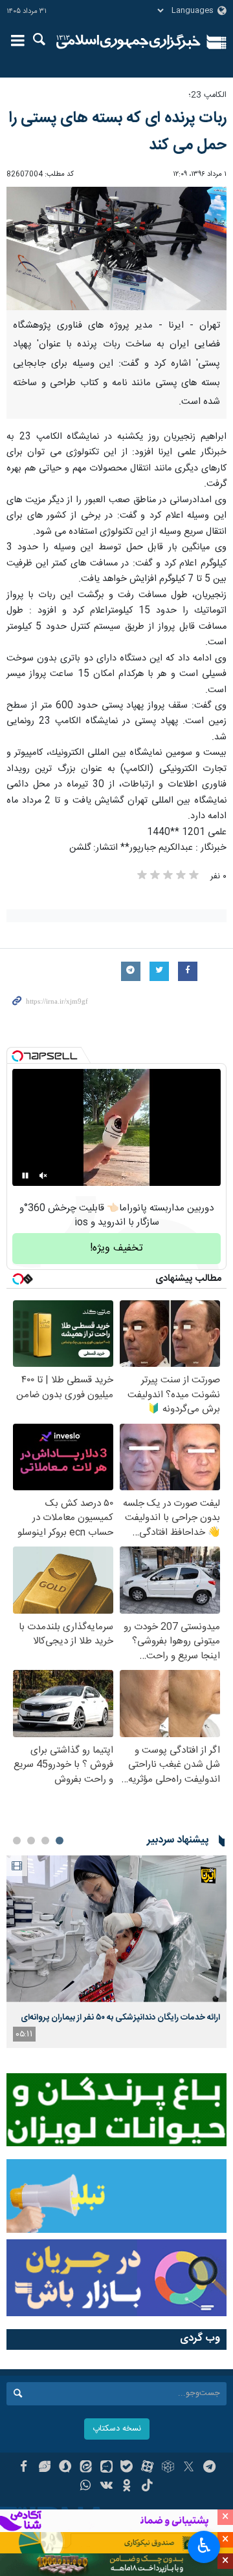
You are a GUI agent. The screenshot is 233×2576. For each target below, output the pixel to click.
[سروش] (65, 2468)
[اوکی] (127, 2487)
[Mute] (43, 1176)
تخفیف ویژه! (116, 1248)
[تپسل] (17, 1056)
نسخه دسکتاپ (117, 2429)
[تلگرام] (209, 2468)
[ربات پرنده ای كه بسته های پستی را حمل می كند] (116, 248)
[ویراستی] (44, 2468)
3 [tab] (31, 1841)
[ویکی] (106, 2487)
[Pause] (25, 1176)
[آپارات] (147, 2468)
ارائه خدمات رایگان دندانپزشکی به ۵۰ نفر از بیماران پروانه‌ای (120, 2018)
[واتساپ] (86, 2487)
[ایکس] (189, 2468)
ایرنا (128, 42)
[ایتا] (86, 2468)
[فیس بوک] (24, 2468)
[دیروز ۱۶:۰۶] (116, 1929)
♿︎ (204, 2546)
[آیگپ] (106, 2468)
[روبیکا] (168, 2468)
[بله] (127, 2468)
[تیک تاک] (147, 2487)
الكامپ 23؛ (207, 95)
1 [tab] (60, 1841)
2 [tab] (45, 1841)
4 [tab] (17, 1841)
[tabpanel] (116, 1952)
